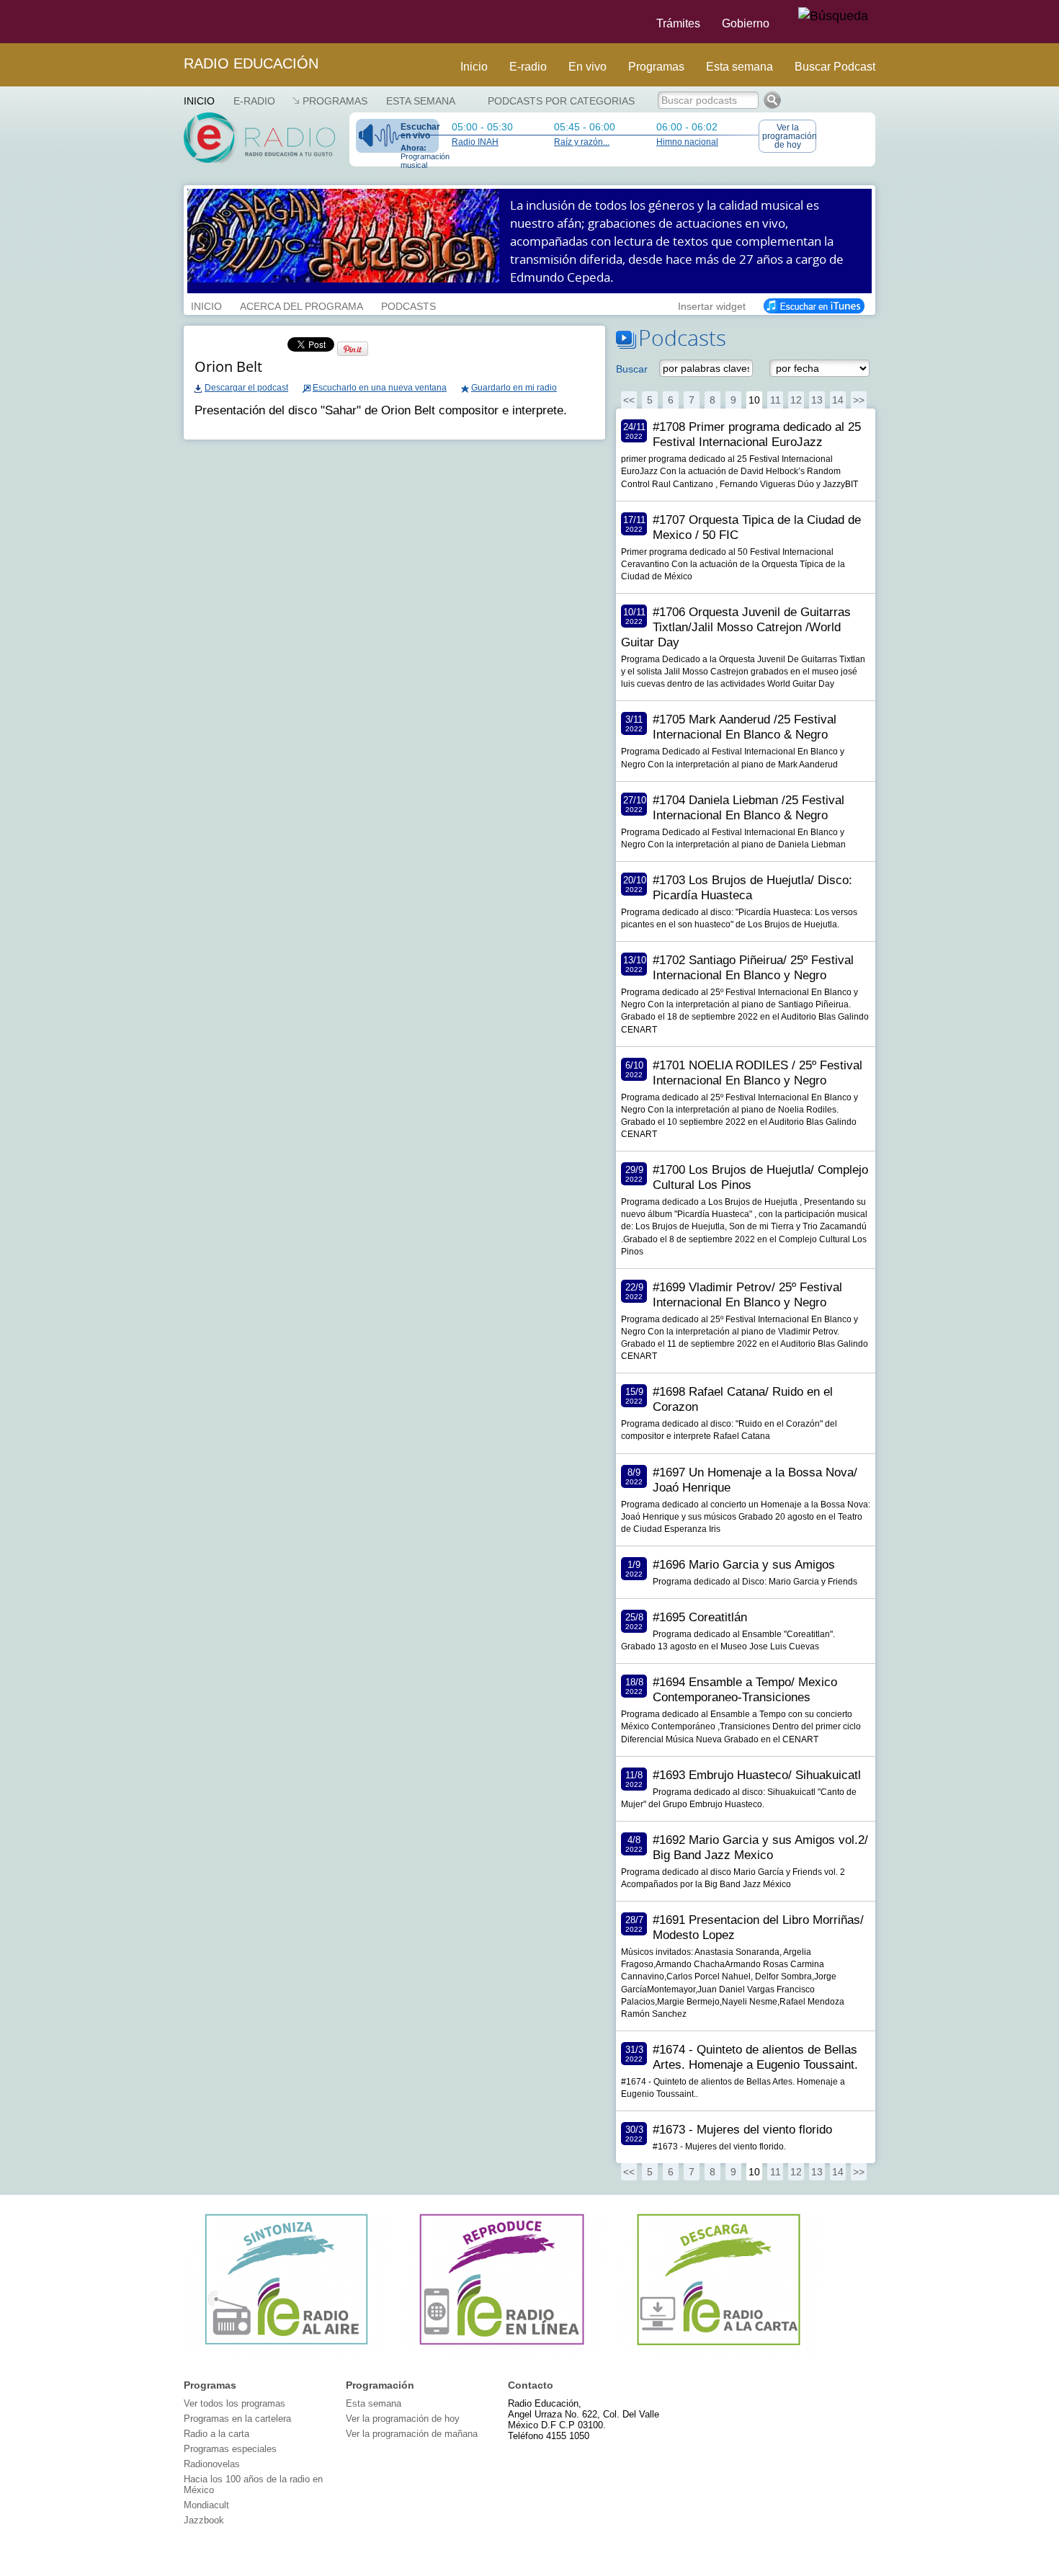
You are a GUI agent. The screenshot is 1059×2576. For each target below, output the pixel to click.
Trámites (678, 23)
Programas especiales (230, 2449)
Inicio (474, 67)
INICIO (206, 305)
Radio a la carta (216, 2434)
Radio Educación (251, 63)
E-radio (528, 67)
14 (838, 400)
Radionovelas (212, 2464)
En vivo (587, 67)
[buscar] (833, 17)
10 (754, 400)
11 (776, 400)
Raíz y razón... (582, 142)
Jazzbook (204, 2520)
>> (859, 400)
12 (796, 400)
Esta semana (739, 67)
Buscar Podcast (835, 67)
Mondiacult (206, 2505)
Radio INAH (475, 142)
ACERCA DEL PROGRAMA (301, 305)
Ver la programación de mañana (412, 2434)
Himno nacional (687, 142)
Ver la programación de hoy (789, 136)
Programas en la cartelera (237, 2419)
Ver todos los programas (234, 2403)
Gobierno (746, 23)
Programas (656, 67)
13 (817, 400)
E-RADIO (254, 101)
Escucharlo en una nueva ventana (380, 388)
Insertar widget (712, 305)
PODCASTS (408, 305)
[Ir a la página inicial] (175, 22)
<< (629, 400)
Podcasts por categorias (561, 101)
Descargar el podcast (246, 388)
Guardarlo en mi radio (514, 388)
